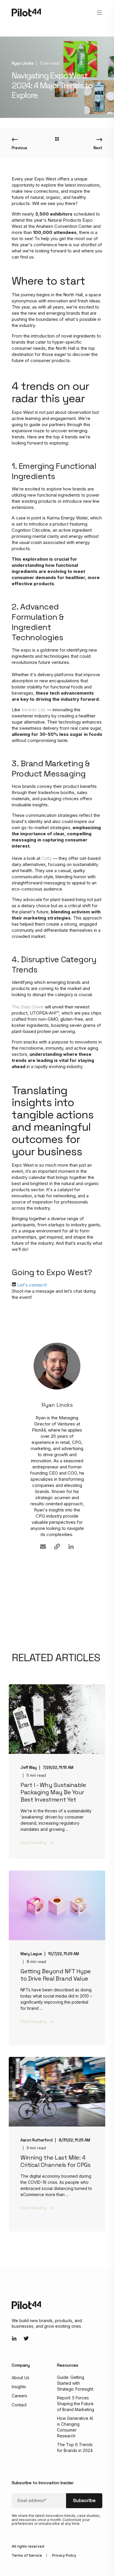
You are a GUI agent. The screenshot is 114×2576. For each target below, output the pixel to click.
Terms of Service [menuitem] (27, 2555)
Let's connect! (32, 1285)
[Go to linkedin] (71, 1547)
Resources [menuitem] (68, 2365)
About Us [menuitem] (20, 2378)
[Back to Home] (26, 12)
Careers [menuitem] (19, 2396)
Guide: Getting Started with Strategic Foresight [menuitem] (75, 2383)
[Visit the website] (57, 1547)
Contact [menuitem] (19, 2405)
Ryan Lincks (23, 63)
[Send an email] (43, 1547)
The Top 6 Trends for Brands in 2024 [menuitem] (75, 2447)
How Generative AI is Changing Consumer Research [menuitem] (75, 2427)
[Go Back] (57, 139)
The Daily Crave (28, 1007)
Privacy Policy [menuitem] (64, 2555)
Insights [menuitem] (19, 2387)
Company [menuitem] (21, 2365)
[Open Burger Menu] (99, 13)
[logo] (26, 2305)
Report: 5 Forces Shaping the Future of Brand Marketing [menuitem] (76, 2404)
